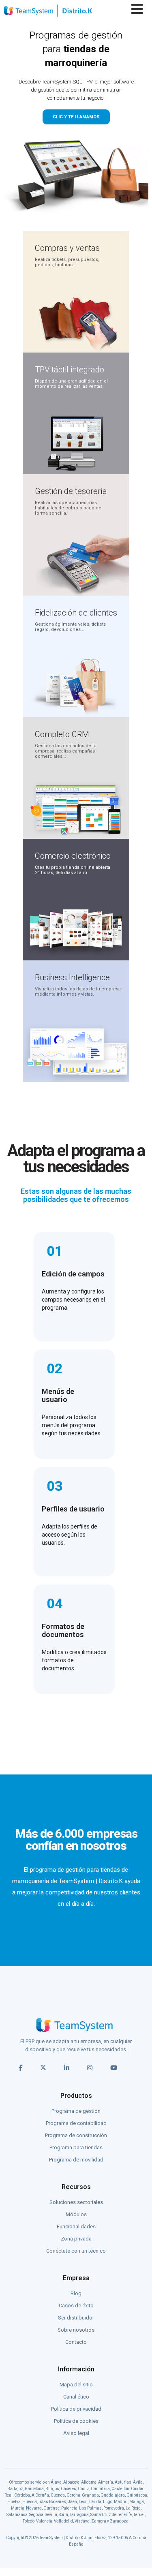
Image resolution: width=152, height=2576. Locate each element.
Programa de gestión (76, 2111)
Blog (76, 2293)
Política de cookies (76, 2421)
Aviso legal (76, 2433)
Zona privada (76, 2239)
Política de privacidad (76, 2409)
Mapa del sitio (76, 2385)
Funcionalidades (76, 2226)
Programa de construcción (76, 2135)
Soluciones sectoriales (76, 2202)
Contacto (76, 2342)
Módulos (76, 2214)
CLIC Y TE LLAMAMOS (76, 117)
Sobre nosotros (76, 2330)
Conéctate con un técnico (76, 2251)
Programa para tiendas (76, 2147)
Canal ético (76, 2397)
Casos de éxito (76, 2306)
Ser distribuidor (76, 2318)
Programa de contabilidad (76, 2123)
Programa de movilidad (76, 2160)
